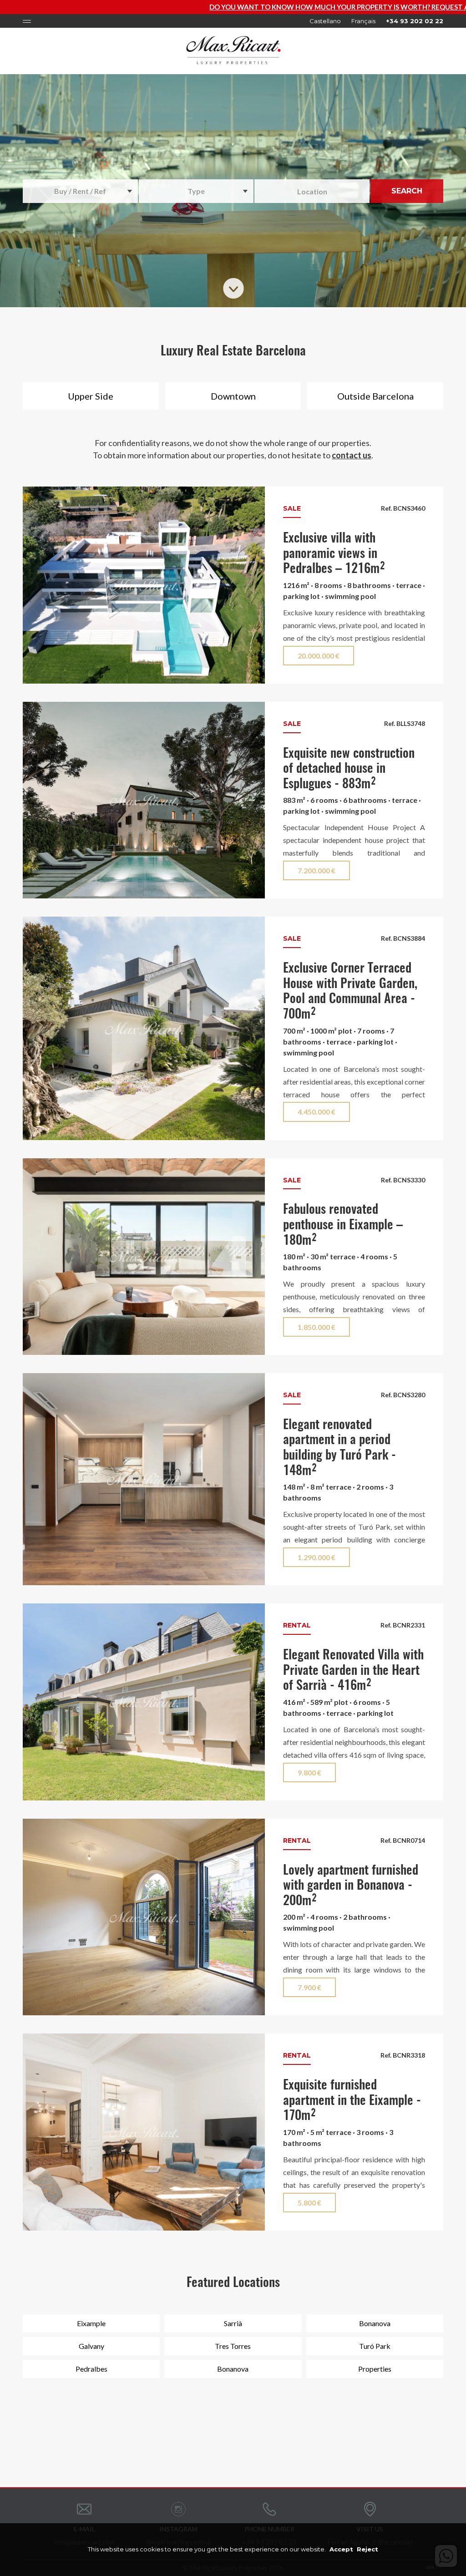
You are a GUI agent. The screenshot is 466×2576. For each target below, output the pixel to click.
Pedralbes (91, 2369)
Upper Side (91, 396)
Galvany (91, 2346)
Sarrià (233, 2323)
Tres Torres (233, 2346)
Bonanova (375, 2323)
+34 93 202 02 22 (415, 21)
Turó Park (375, 2346)
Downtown (233, 396)
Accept (341, 2549)
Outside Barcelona (375, 396)
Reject (367, 2549)
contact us (352, 455)
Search (407, 191)
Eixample (91, 2323)
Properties (375, 2369)
